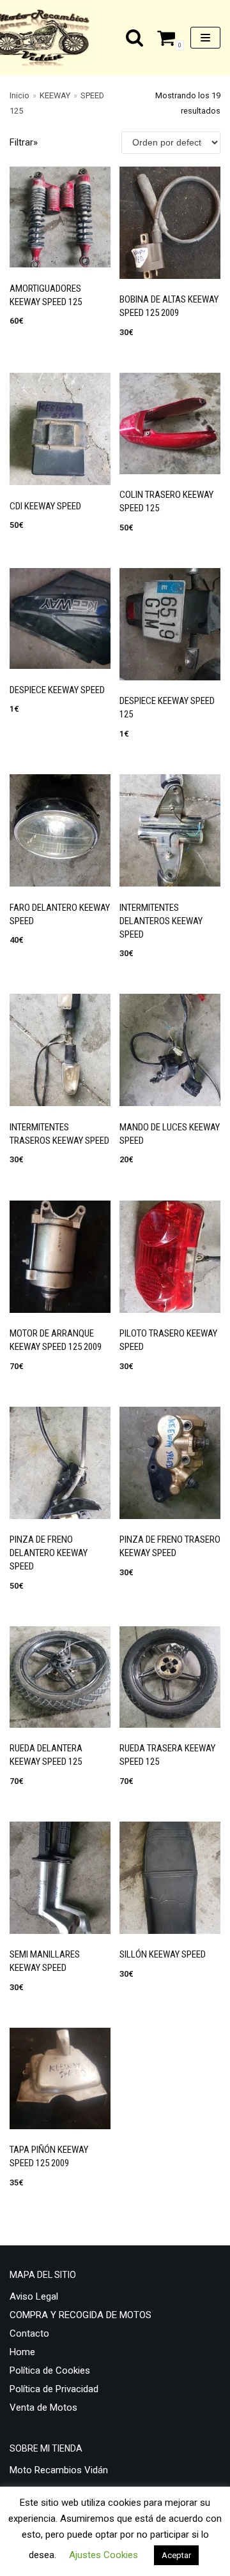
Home (22, 2352)
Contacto (29, 2333)
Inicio (19, 95)
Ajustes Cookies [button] (103, 2555)
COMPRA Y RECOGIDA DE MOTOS (80, 2315)
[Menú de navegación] (205, 38)
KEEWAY (55, 95)
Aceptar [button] (176, 2555)
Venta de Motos (43, 2408)
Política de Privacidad (54, 2389)
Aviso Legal (34, 2296)
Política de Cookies (50, 2370)
